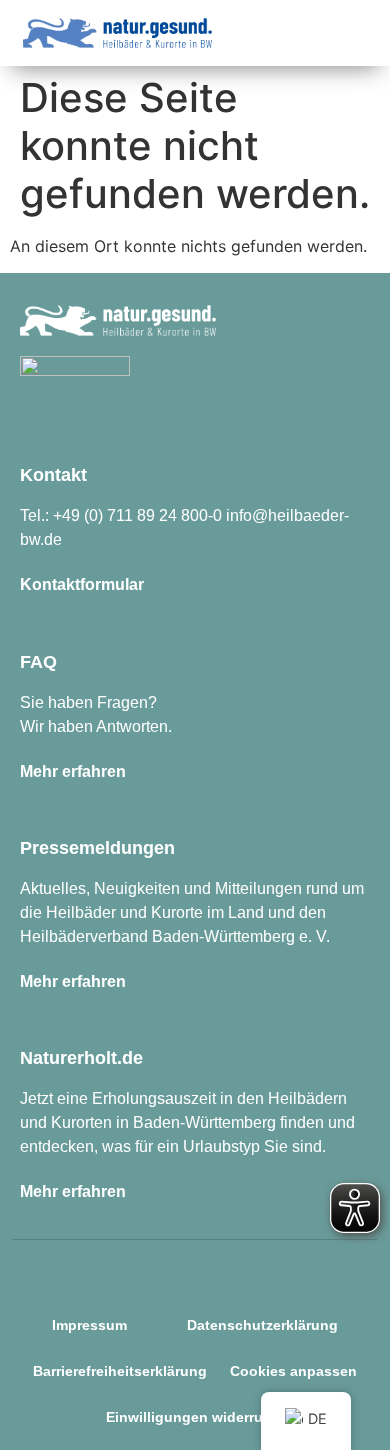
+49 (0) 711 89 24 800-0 (137, 515)
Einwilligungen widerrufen (195, 1417)
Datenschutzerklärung (262, 1325)
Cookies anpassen (293, 1371)
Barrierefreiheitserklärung (120, 1371)
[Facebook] (177, 1266)
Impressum (89, 1325)
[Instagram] (140, 1266)
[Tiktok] (214, 1266)
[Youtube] (251, 1266)
